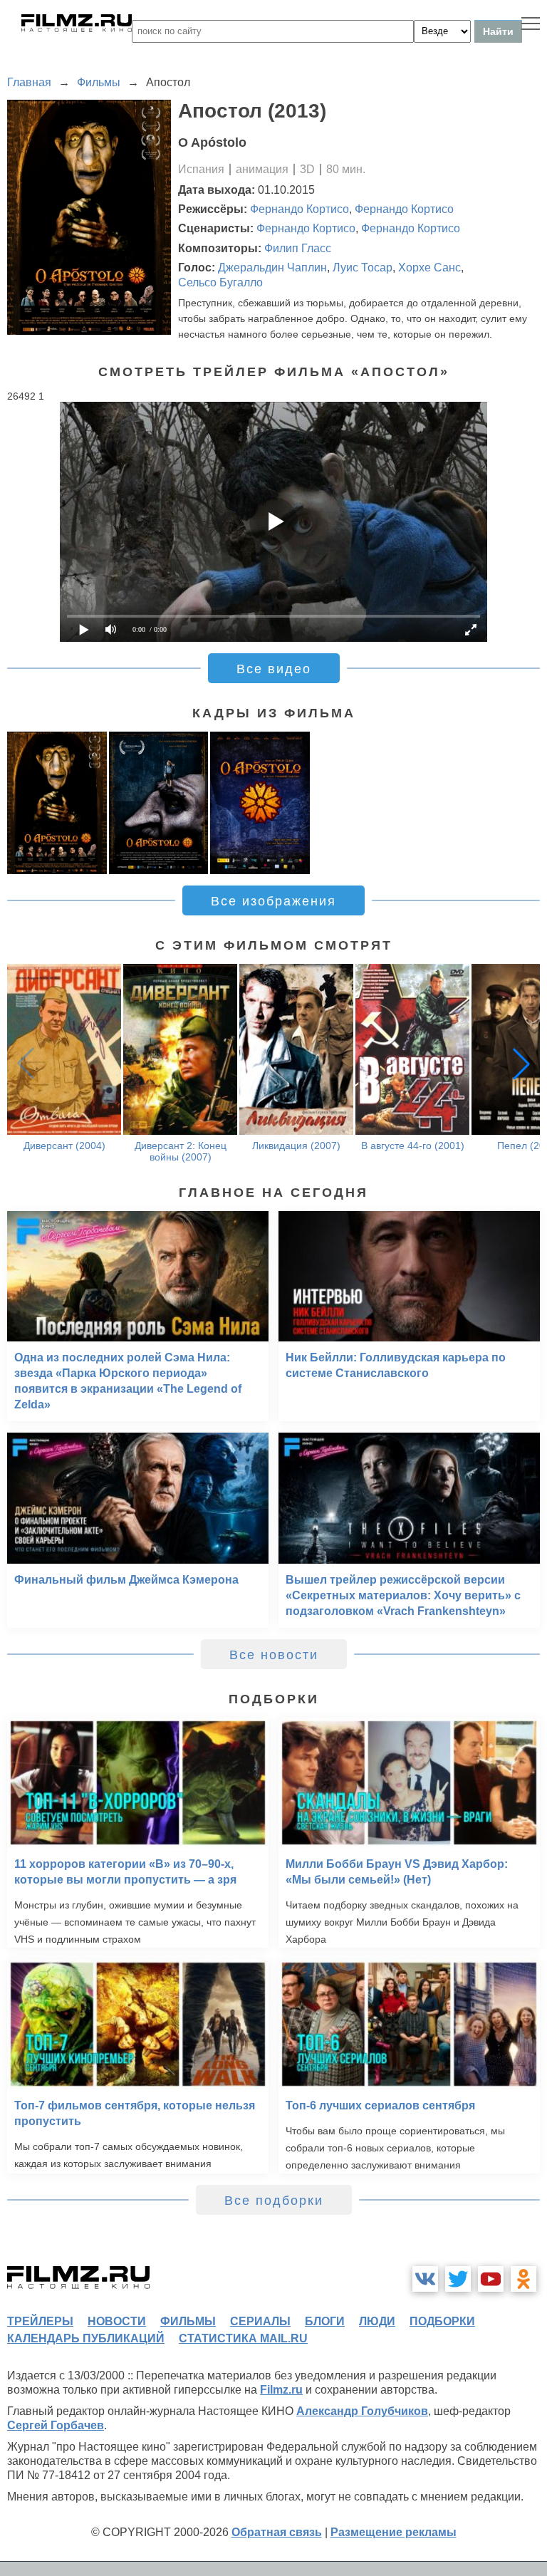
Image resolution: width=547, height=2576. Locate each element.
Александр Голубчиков (362, 2411)
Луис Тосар (363, 268)
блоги (325, 2321)
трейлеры (40, 2321)
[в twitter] (458, 2279)
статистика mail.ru (243, 2338)
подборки (442, 2321)
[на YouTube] (491, 2279)
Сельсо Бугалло (220, 282)
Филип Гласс (298, 248)
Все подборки (274, 2201)
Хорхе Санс (429, 268)
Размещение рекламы (394, 2532)
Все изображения (273, 901)
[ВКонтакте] (425, 2279)
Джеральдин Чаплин (272, 268)
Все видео (274, 669)
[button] (521, 1064)
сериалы (260, 2321)
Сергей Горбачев (56, 2425)
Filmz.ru (281, 2390)
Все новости (274, 1655)
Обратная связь (277, 2532)
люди (377, 2321)
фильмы (188, 2321)
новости (117, 2321)
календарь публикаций (86, 2338)
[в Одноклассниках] (523, 2279)
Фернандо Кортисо (299, 209)
